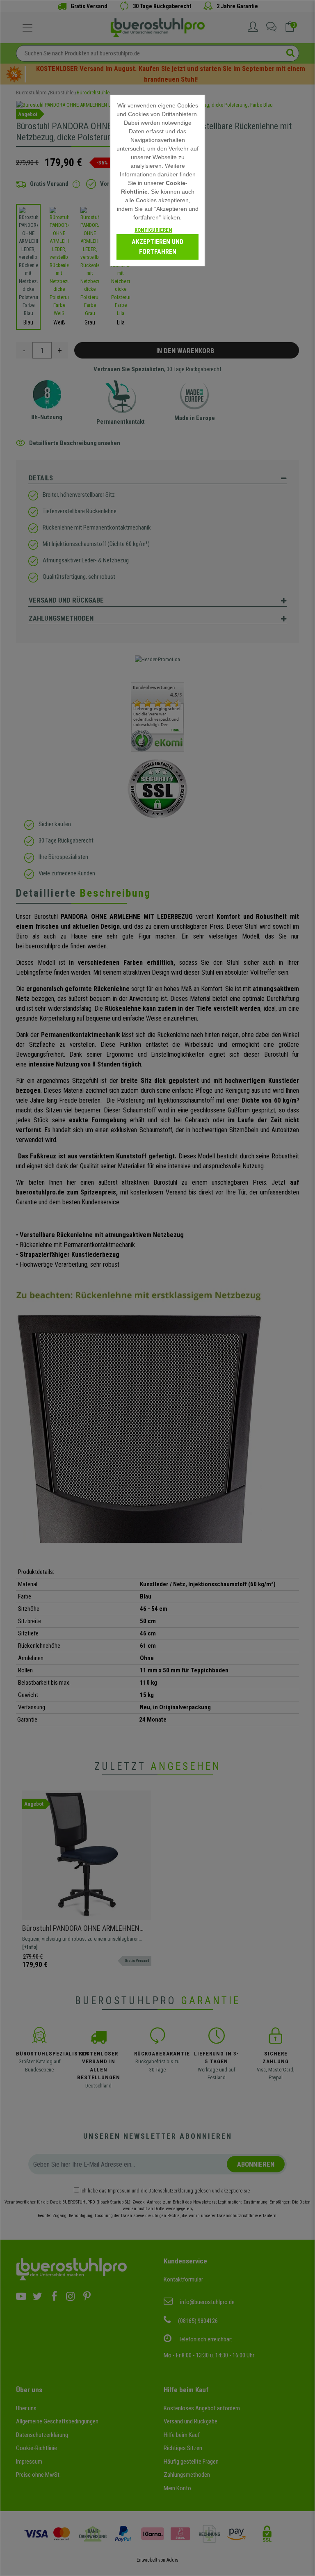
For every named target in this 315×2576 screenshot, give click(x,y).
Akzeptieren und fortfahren (157, 247)
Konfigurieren (153, 230)
